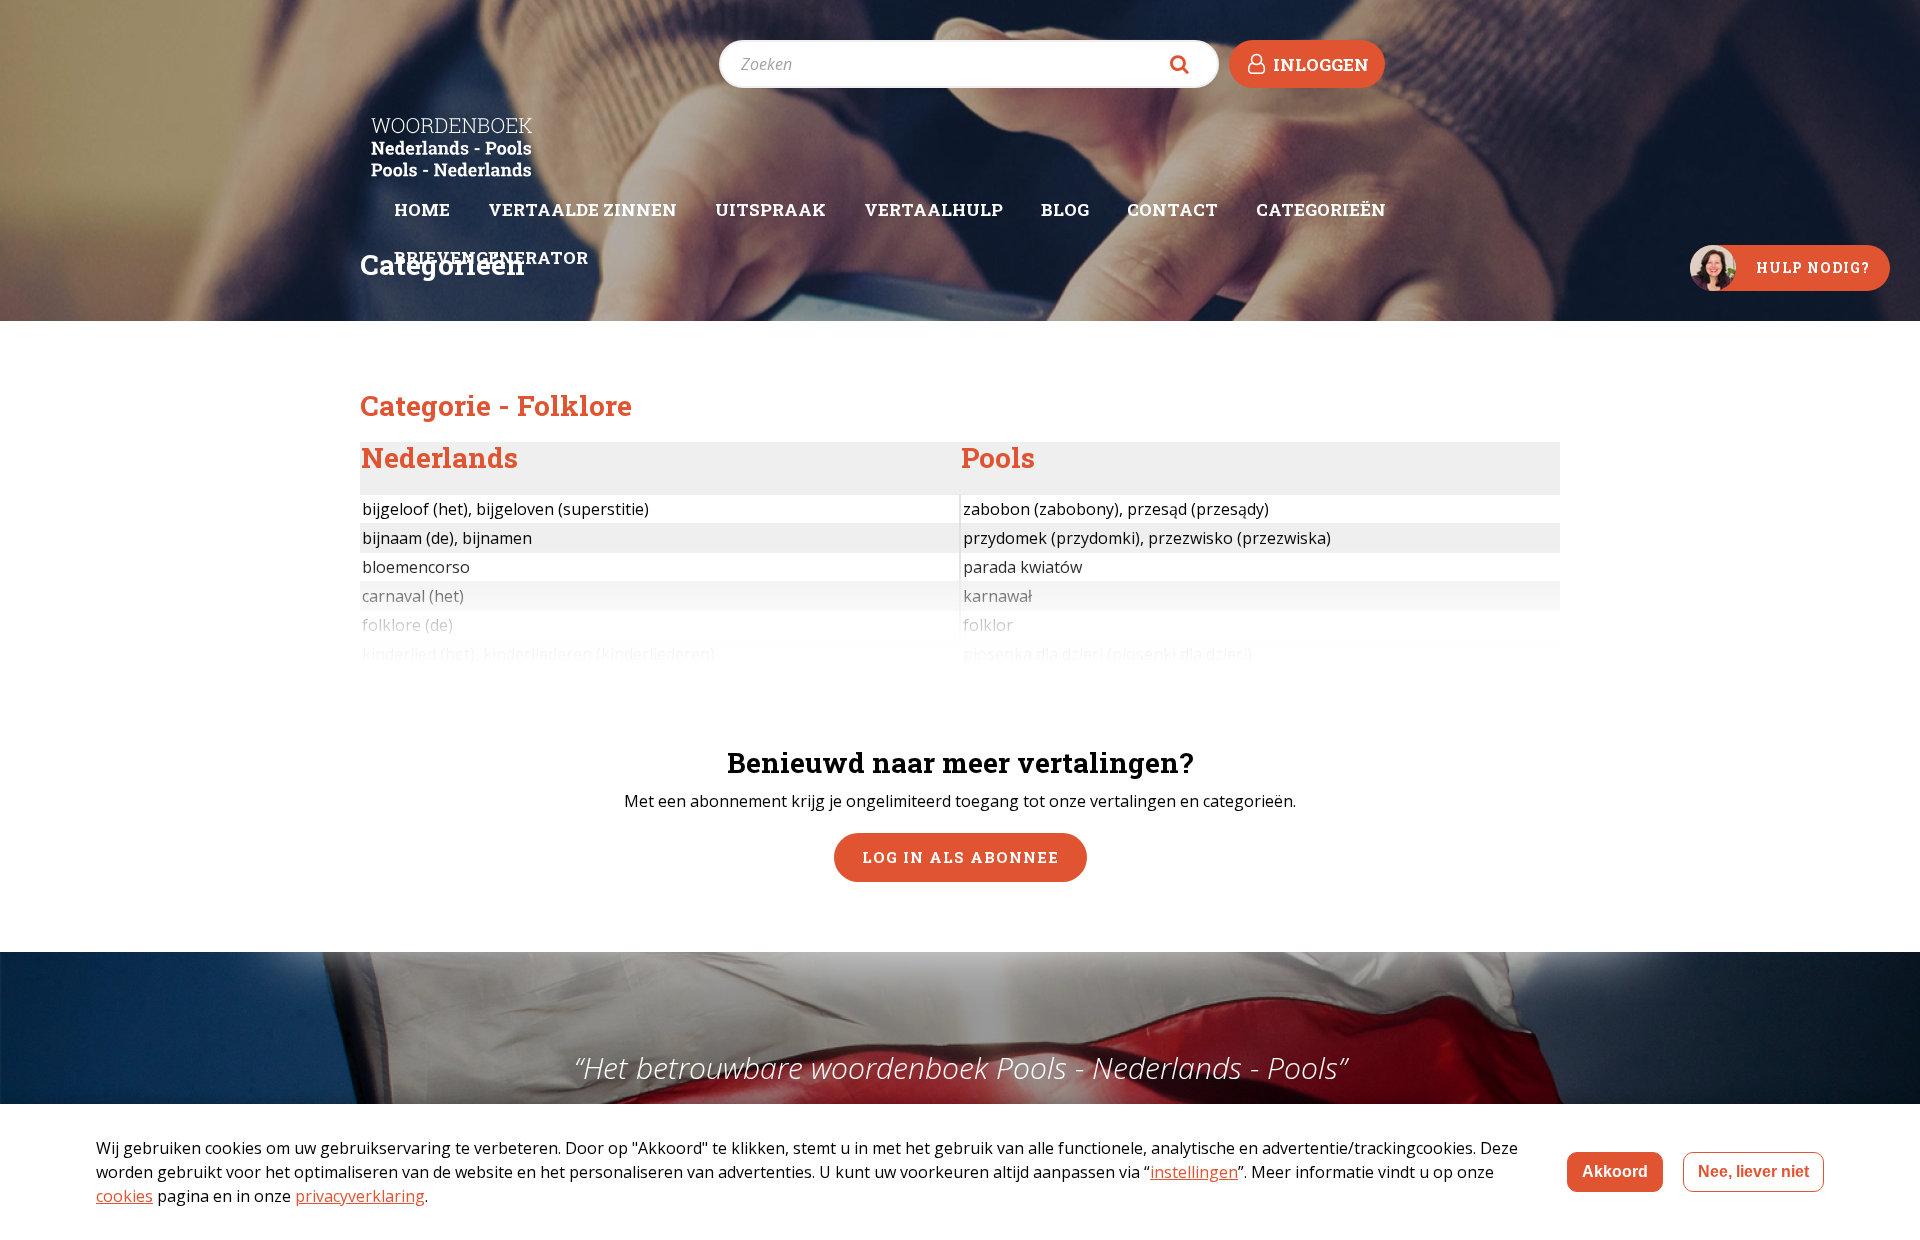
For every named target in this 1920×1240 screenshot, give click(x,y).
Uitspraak (770, 209)
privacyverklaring (360, 1196)
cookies (124, 1196)
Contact (1172, 209)
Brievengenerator (491, 257)
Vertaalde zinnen (582, 209)
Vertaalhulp (933, 209)
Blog (1065, 209)
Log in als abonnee (960, 857)
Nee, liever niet (1753, 1171)
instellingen (1194, 1172)
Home (422, 209)
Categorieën (1321, 209)
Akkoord (1615, 1171)
